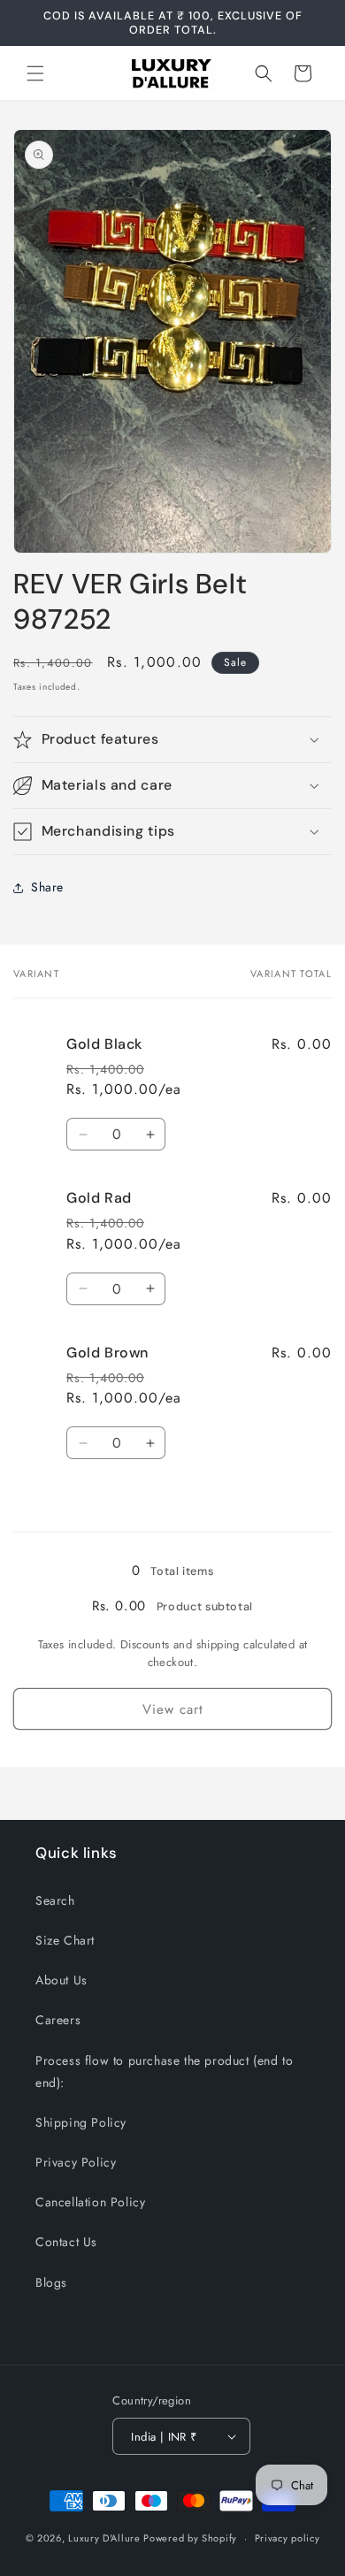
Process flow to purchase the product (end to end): (164, 2072)
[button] (35, 73)
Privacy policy (287, 2538)
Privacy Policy (76, 2162)
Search (55, 1900)
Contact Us (66, 2242)
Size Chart (65, 1940)
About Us (61, 1980)
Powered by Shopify (190, 2538)
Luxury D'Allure (106, 2538)
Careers (58, 2020)
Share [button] (47, 887)
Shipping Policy (81, 2122)
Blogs (51, 2282)
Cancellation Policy (90, 2202)
